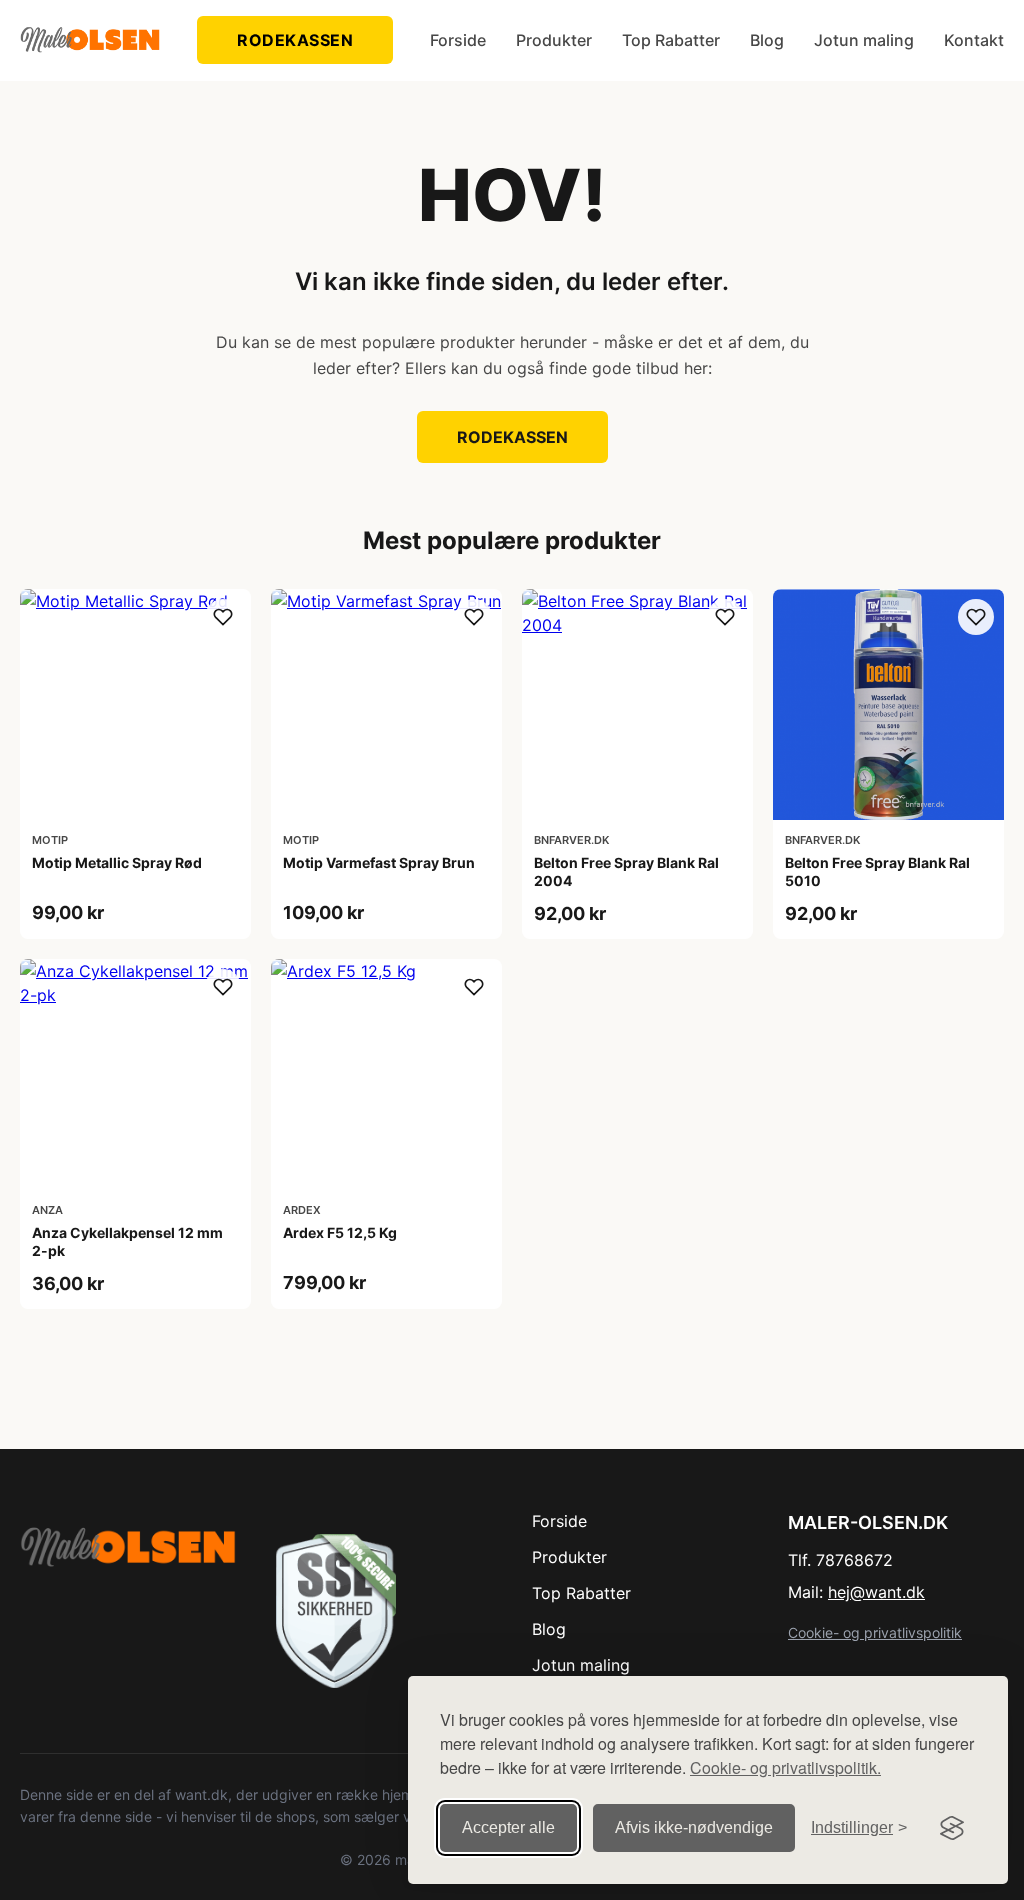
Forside (458, 40)
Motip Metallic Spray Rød (117, 862)
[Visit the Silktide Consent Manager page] (952, 1828)
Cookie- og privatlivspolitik (875, 1632)
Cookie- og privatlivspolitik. (785, 1767)
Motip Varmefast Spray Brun (379, 862)
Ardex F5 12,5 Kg (340, 1232)
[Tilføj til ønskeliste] (223, 617)
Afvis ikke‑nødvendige (694, 1827)
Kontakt (974, 40)
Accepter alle (508, 1827)
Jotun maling (864, 40)
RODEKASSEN (295, 40)
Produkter (554, 40)
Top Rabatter (671, 40)
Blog (767, 40)
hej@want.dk (876, 1592)
